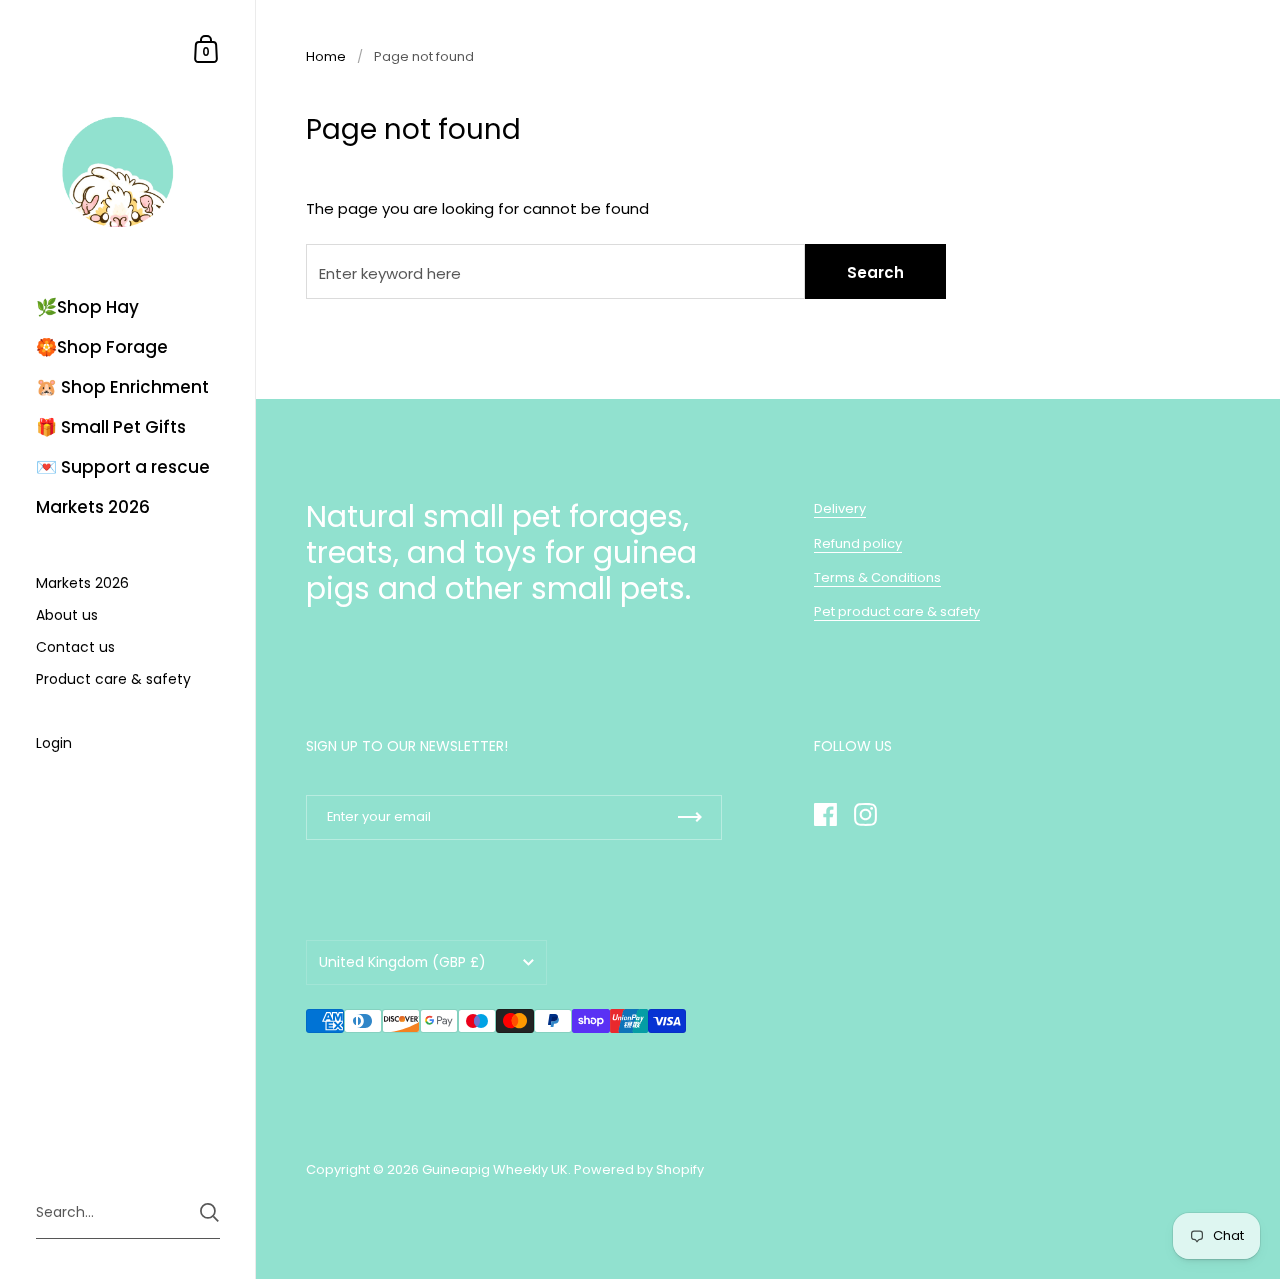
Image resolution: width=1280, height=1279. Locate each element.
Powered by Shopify (639, 1169)
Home (326, 56)
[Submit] (209, 1212)
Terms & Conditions (877, 577)
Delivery (840, 508)
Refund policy (858, 543)
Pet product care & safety (897, 611)
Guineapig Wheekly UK (495, 1169)
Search (875, 272)
